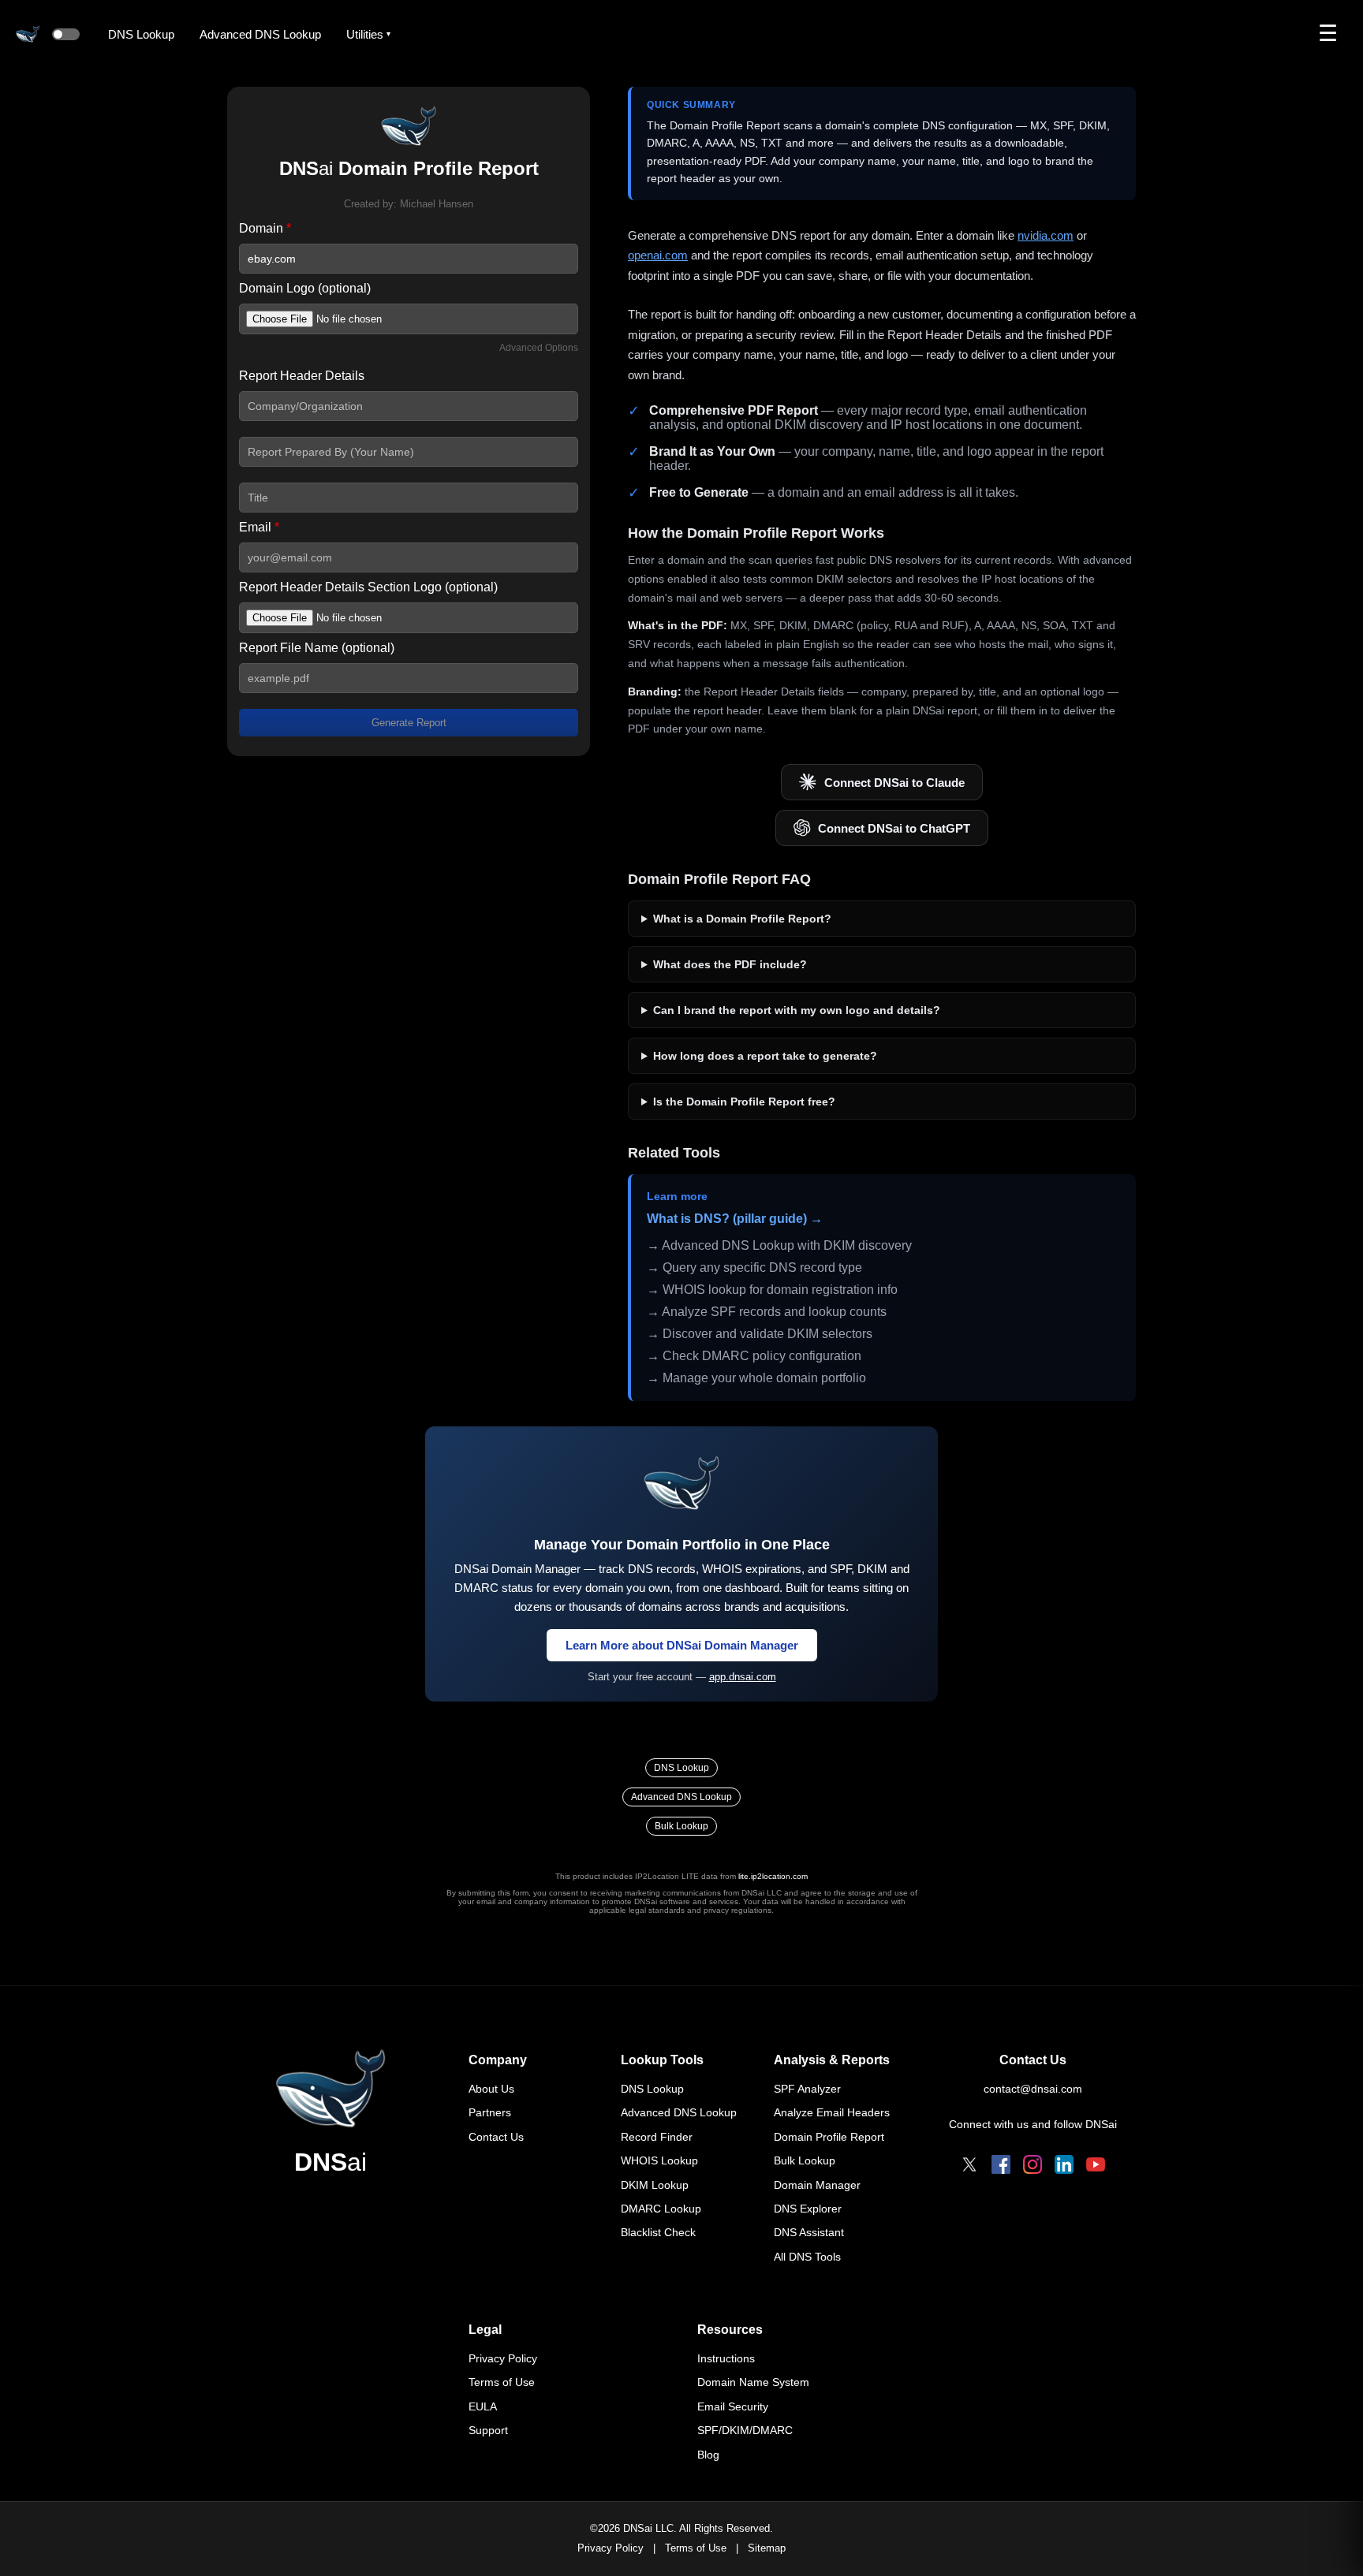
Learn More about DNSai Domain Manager (682, 1645)
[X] (969, 2164)
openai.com (658, 255)
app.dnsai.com (743, 1677)
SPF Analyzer (807, 2089)
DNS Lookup (141, 34)
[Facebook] (1001, 2164)
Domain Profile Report (829, 2137)
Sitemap (767, 2548)
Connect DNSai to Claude (894, 783)
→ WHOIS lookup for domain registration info (772, 1290)
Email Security (733, 2406)
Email (259, 527)
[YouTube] (1096, 2164)
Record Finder (657, 2137)
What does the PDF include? (730, 964)
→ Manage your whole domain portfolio (756, 1378)
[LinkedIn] (1064, 2164)
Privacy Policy (503, 2358)
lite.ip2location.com (773, 1876)
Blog (708, 2455)
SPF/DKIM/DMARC (745, 2430)
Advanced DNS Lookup (260, 34)
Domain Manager (817, 2185)
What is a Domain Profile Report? (742, 919)
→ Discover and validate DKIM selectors (760, 1334)
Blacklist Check (658, 2232)
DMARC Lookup (661, 2209)
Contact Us (496, 2137)
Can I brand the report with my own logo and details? (797, 1010)
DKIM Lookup (655, 2185)
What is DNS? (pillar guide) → (735, 1219)
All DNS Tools (807, 2257)
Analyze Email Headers (832, 2112)
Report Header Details (302, 376)
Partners (490, 2112)
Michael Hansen (437, 204)
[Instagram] (1033, 2164)
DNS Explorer (808, 2209)
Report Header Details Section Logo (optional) (368, 587)
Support (488, 2430)
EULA (483, 2406)
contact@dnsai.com (1033, 2089)
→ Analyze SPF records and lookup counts (767, 1312)
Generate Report (409, 723)
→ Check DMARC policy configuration (754, 1356)
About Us (491, 2089)
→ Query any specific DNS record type (754, 1267)
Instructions (726, 2358)
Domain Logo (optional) (305, 288)
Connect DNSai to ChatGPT (894, 828)
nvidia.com (1046, 235)
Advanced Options (539, 348)
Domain (265, 228)
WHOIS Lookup (659, 2160)
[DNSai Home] (330, 2089)
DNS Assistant (809, 2232)
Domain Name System (753, 2382)
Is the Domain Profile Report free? (744, 1102)
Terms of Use (502, 2382)
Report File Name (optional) (317, 648)
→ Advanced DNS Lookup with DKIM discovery (779, 1245)
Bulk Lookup (681, 1826)
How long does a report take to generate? (765, 1056)
